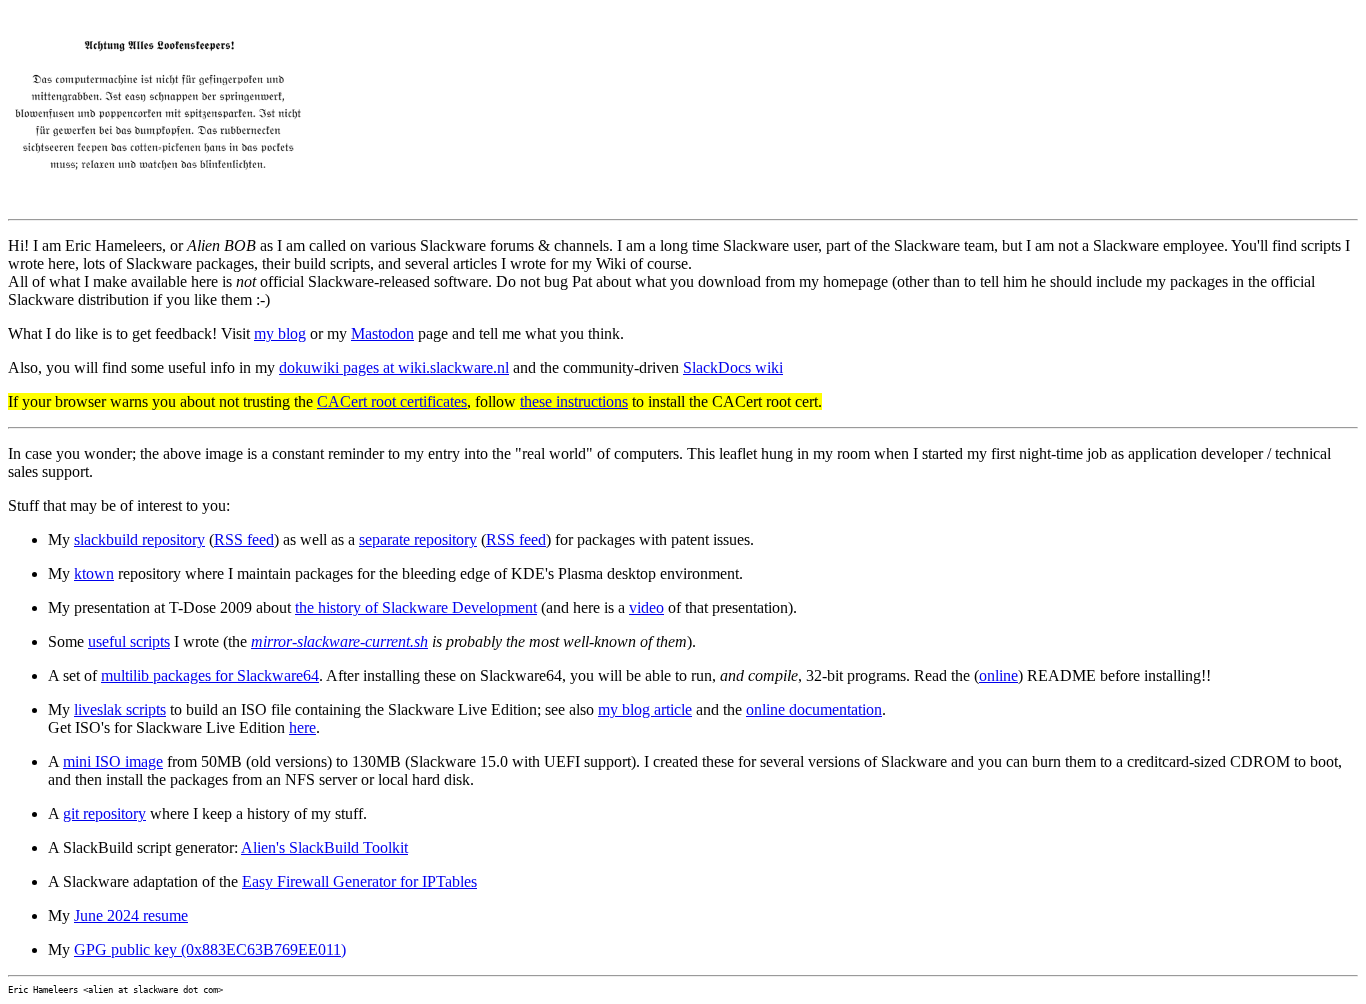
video (646, 607)
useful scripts (129, 641)
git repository (104, 813)
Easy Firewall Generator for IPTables (359, 881)
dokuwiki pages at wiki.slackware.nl (394, 367)
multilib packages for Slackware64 (210, 675)
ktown (94, 573)
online (998, 675)
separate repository (418, 539)
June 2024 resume (131, 915)
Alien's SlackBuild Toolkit (324, 847)
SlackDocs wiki (733, 367)
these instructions (574, 401)
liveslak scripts (120, 709)
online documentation (814, 709)
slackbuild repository (139, 539)
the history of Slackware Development (416, 607)
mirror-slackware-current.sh (339, 641)
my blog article (645, 709)
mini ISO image (113, 761)
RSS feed (244, 539)
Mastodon (382, 333)
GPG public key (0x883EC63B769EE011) (210, 949)
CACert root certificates (392, 401)
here (302, 727)
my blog (280, 333)
